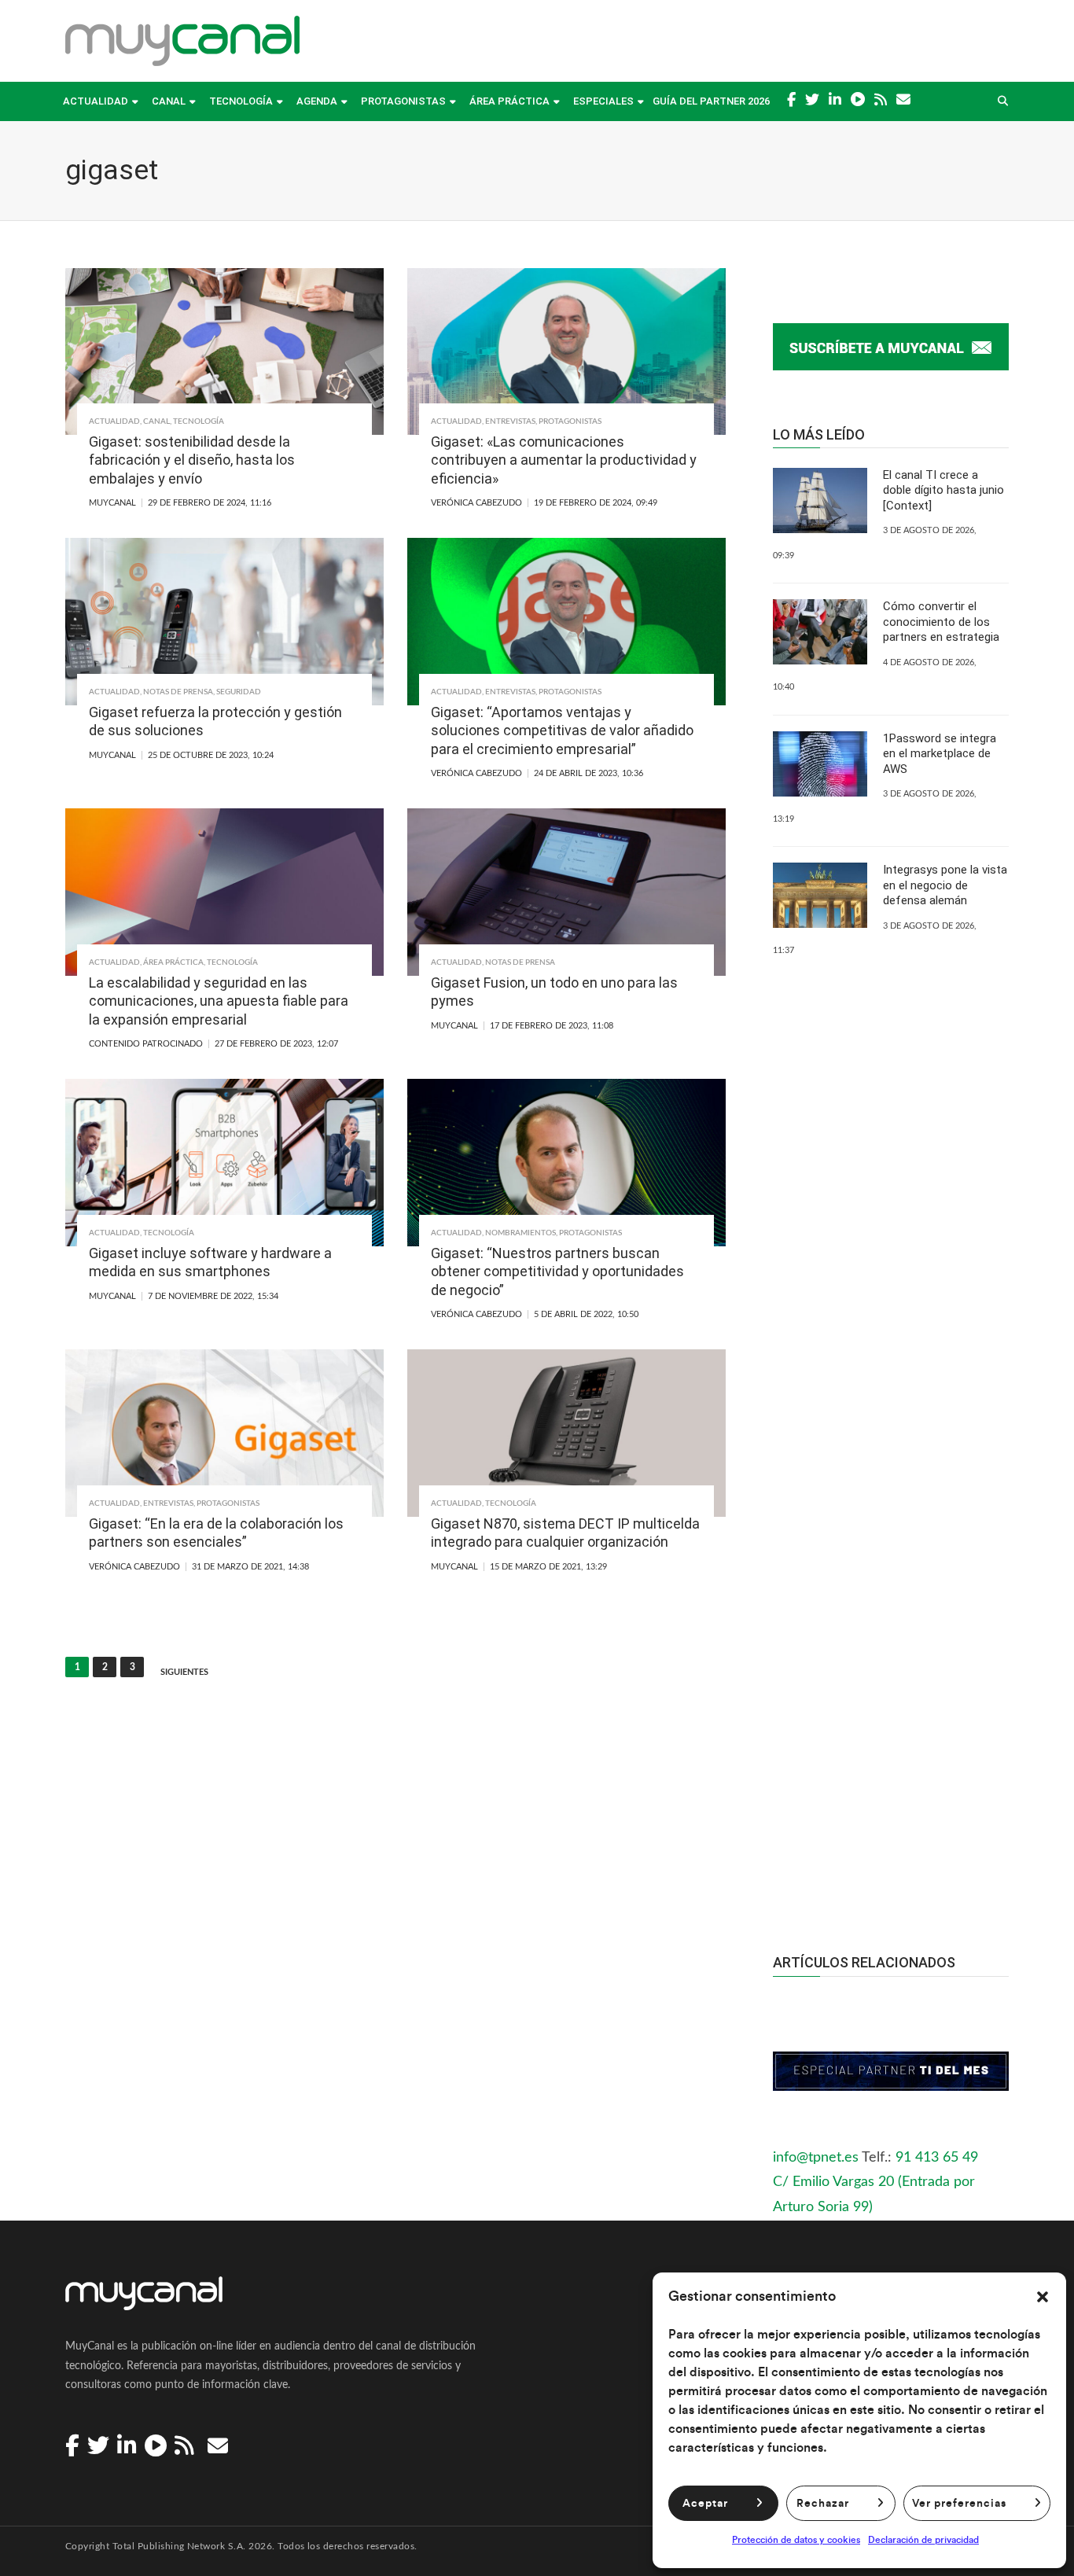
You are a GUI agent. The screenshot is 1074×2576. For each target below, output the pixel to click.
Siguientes (184, 1672)
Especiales (603, 101)
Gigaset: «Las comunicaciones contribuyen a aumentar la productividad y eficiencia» (564, 460)
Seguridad (239, 692)
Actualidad (96, 101)
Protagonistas (403, 101)
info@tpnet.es (816, 2158)
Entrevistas (510, 421)
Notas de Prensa (178, 692)
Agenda (317, 101)
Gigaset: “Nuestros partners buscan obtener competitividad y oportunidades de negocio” (557, 1271)
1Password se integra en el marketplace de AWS (940, 754)
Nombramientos (520, 1233)
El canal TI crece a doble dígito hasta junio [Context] (943, 490)
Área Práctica (509, 101)
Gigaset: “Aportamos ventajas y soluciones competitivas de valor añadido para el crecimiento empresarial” (562, 730)
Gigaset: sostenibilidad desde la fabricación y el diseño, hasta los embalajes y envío (192, 460)
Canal (169, 101)
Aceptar (705, 2504)
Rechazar (823, 2504)
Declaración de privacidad (923, 2540)
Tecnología (241, 101)
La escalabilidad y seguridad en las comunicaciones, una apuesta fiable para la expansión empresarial (219, 1001)
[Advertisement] (891, 1624)
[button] (1043, 2297)
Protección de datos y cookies (796, 2540)
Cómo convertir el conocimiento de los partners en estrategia (941, 622)
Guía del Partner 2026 (711, 101)
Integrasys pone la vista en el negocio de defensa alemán (945, 885)
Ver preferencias (959, 2504)
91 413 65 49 (937, 2158)
